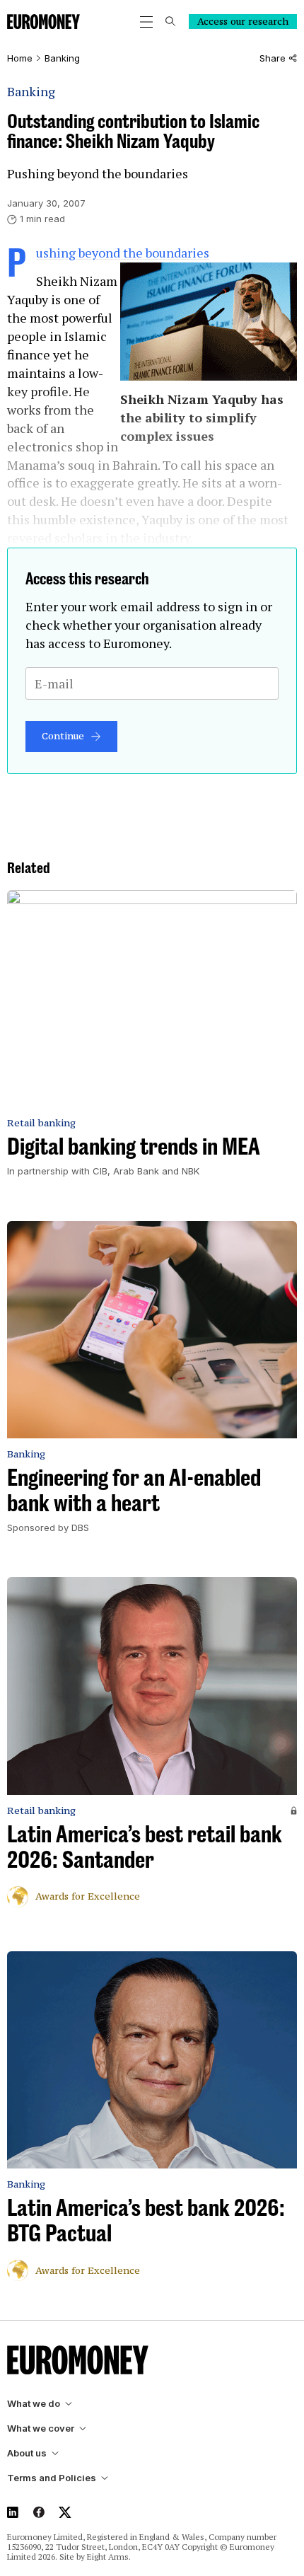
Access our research (243, 21)
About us (27, 2453)
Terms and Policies (52, 2478)
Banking (62, 58)
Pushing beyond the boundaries (123, 253)
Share (273, 58)
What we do (34, 2404)
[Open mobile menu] (146, 22)
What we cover (41, 2428)
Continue (63, 736)
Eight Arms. (109, 2557)
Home (20, 58)
